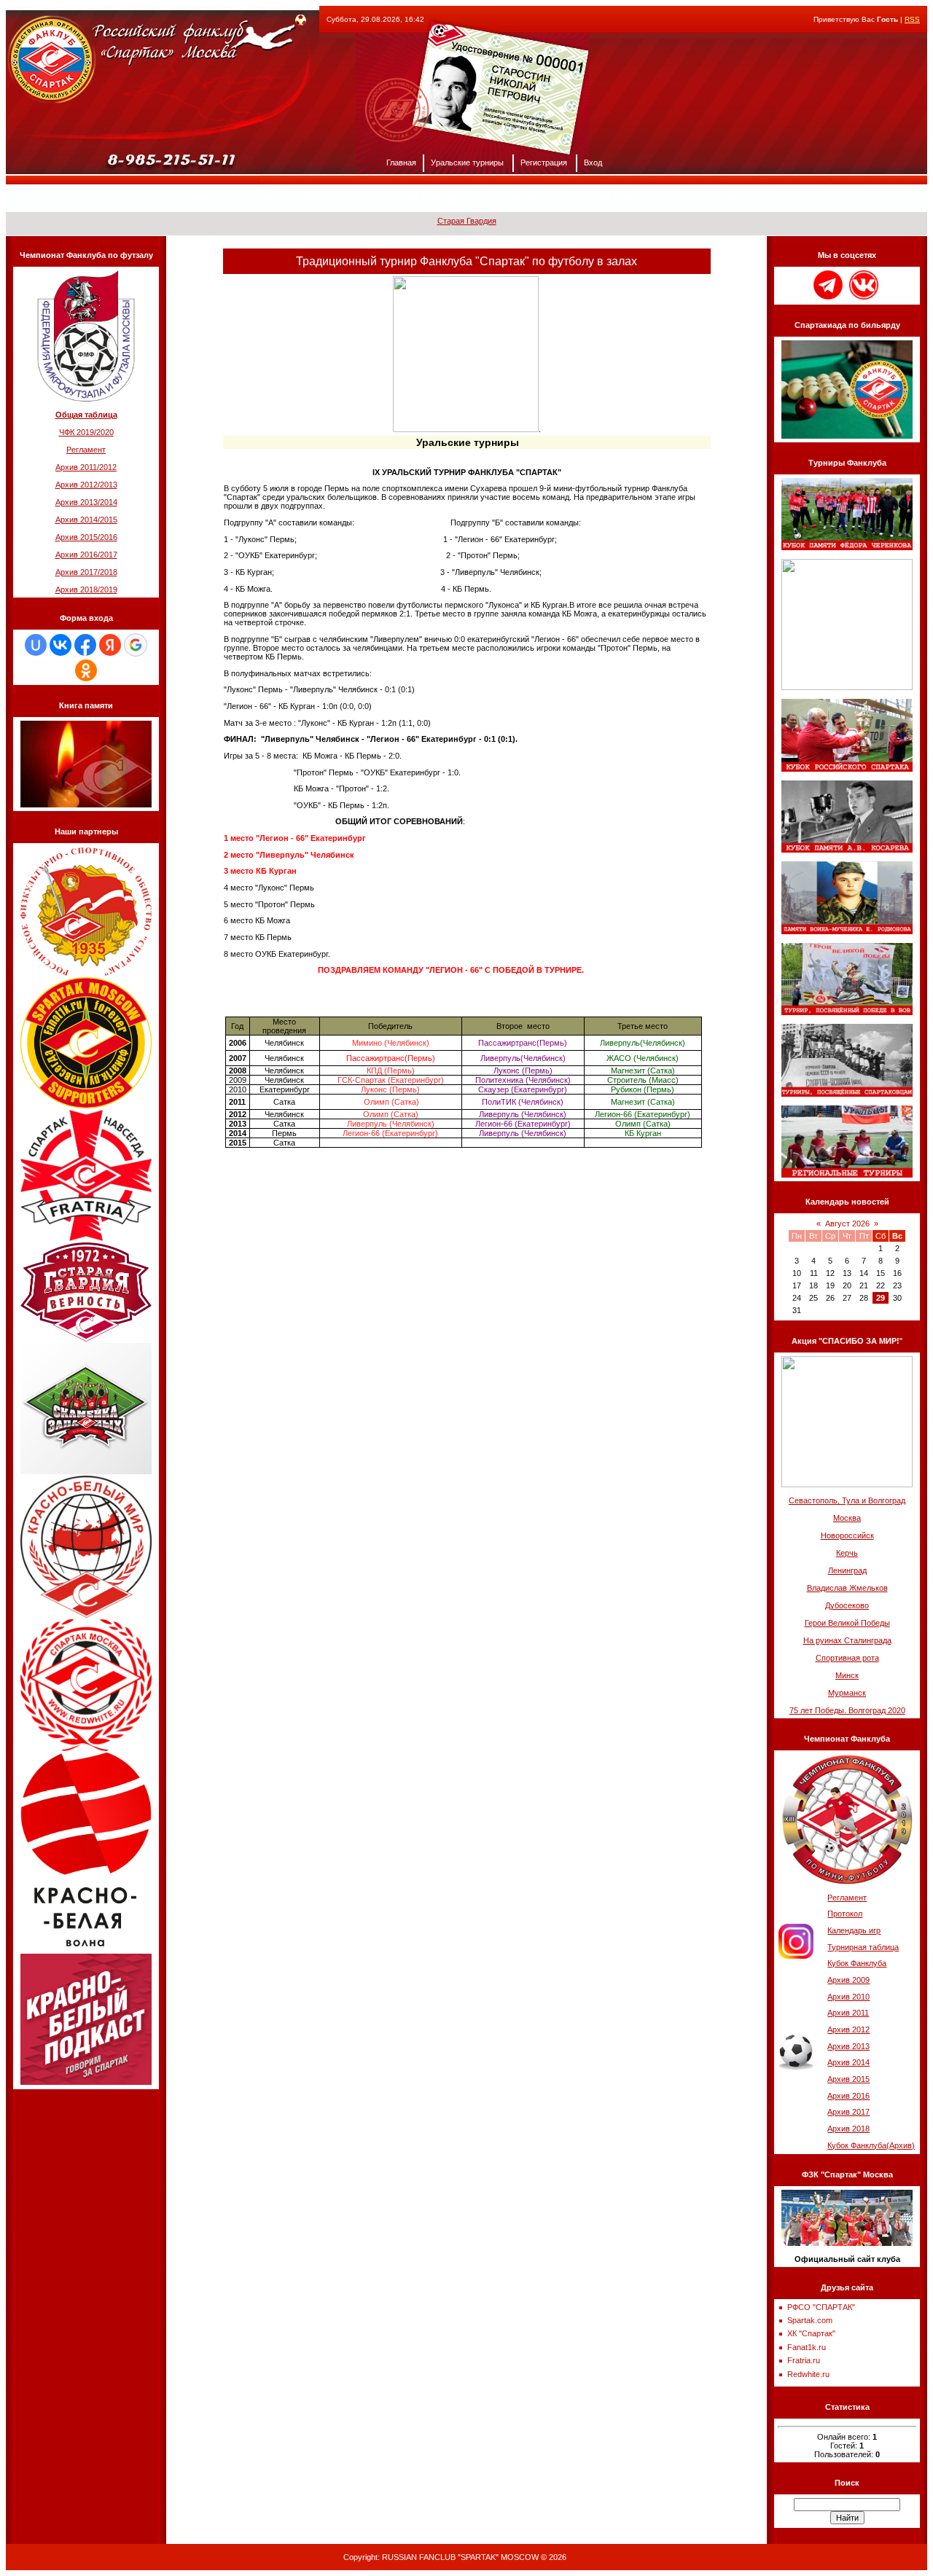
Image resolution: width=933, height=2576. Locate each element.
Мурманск (847, 1693)
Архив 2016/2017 (86, 555)
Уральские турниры (467, 163)
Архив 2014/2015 (86, 520)
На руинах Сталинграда (847, 1640)
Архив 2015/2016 (86, 537)
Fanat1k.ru (807, 2347)
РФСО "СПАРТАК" (821, 2307)
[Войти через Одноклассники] (86, 670)
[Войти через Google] (136, 645)
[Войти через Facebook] (85, 645)
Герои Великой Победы (847, 1623)
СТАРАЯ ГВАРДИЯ (702, 198)
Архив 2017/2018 (86, 572)
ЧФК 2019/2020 (86, 432)
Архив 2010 (848, 1997)
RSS (912, 19)
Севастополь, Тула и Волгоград (847, 1500)
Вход (593, 163)
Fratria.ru (804, 2360)
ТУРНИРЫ (513, 198)
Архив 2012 (848, 2029)
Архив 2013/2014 (86, 502)
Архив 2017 (848, 2112)
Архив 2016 (848, 2096)
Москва (847, 1518)
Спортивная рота (847, 1658)
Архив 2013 (848, 2046)
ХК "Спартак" (811, 2333)
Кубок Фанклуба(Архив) (871, 2145)
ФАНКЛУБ (212, 198)
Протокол (845, 1914)
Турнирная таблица (863, 1947)
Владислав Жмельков (847, 1588)
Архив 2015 (848, 2079)
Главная (401, 163)
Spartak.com (810, 2320)
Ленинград (847, 1570)
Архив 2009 (848, 1980)
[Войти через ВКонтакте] (60, 645)
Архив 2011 (848, 2013)
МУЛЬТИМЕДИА (598, 198)
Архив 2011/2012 (86, 467)
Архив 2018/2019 (86, 590)
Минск (847, 1675)
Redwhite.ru (808, 2374)
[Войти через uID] (36, 645)
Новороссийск (847, 1535)
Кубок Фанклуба (857, 1963)
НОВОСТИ (285, 198)
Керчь (847, 1553)
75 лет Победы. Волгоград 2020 (847, 1710)
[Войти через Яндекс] (110, 645)
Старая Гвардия (467, 221)
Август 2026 (847, 1224)
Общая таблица (86, 415)
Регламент (86, 450)
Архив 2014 (848, 2062)
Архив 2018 (848, 2129)
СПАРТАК (358, 198)
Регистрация (544, 163)
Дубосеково (847, 1605)
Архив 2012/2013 (86, 485)
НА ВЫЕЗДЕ (435, 198)
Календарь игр (854, 1930)
